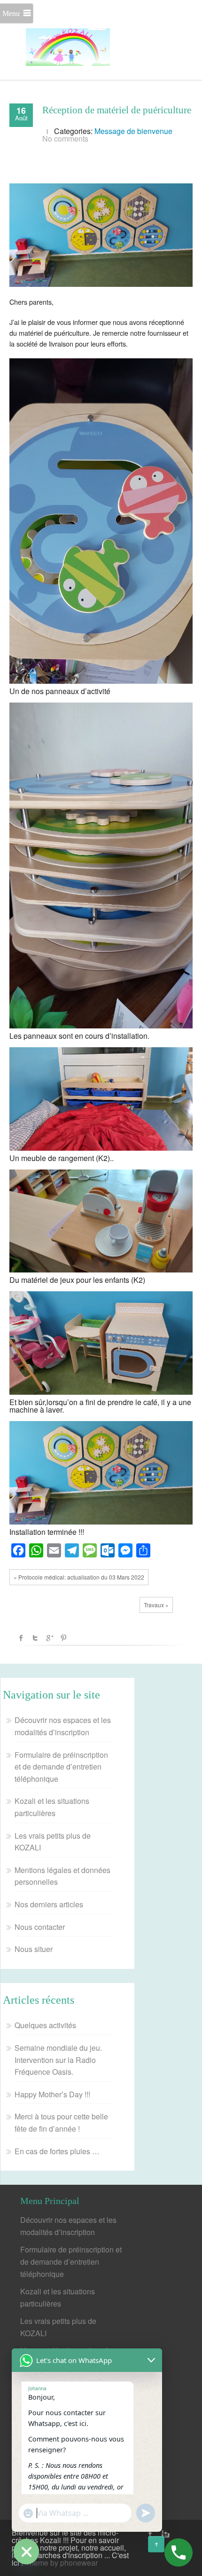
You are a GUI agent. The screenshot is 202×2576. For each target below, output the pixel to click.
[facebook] (150, 2534)
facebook (21, 1638)
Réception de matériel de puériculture (117, 110)
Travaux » (156, 1605)
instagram (164, 2534)
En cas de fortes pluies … (57, 2151)
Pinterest (63, 1638)
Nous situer (34, 1949)
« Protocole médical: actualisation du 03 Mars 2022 (79, 1577)
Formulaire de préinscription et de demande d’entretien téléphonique (61, 1767)
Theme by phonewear (61, 2563)
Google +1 (49, 1638)
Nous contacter (40, 1927)
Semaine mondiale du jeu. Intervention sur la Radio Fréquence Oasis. (58, 2060)
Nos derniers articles (49, 1904)
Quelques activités (45, 2025)
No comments (65, 138)
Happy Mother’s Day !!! (52, 2094)
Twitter (35, 1638)
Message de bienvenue (133, 131)
